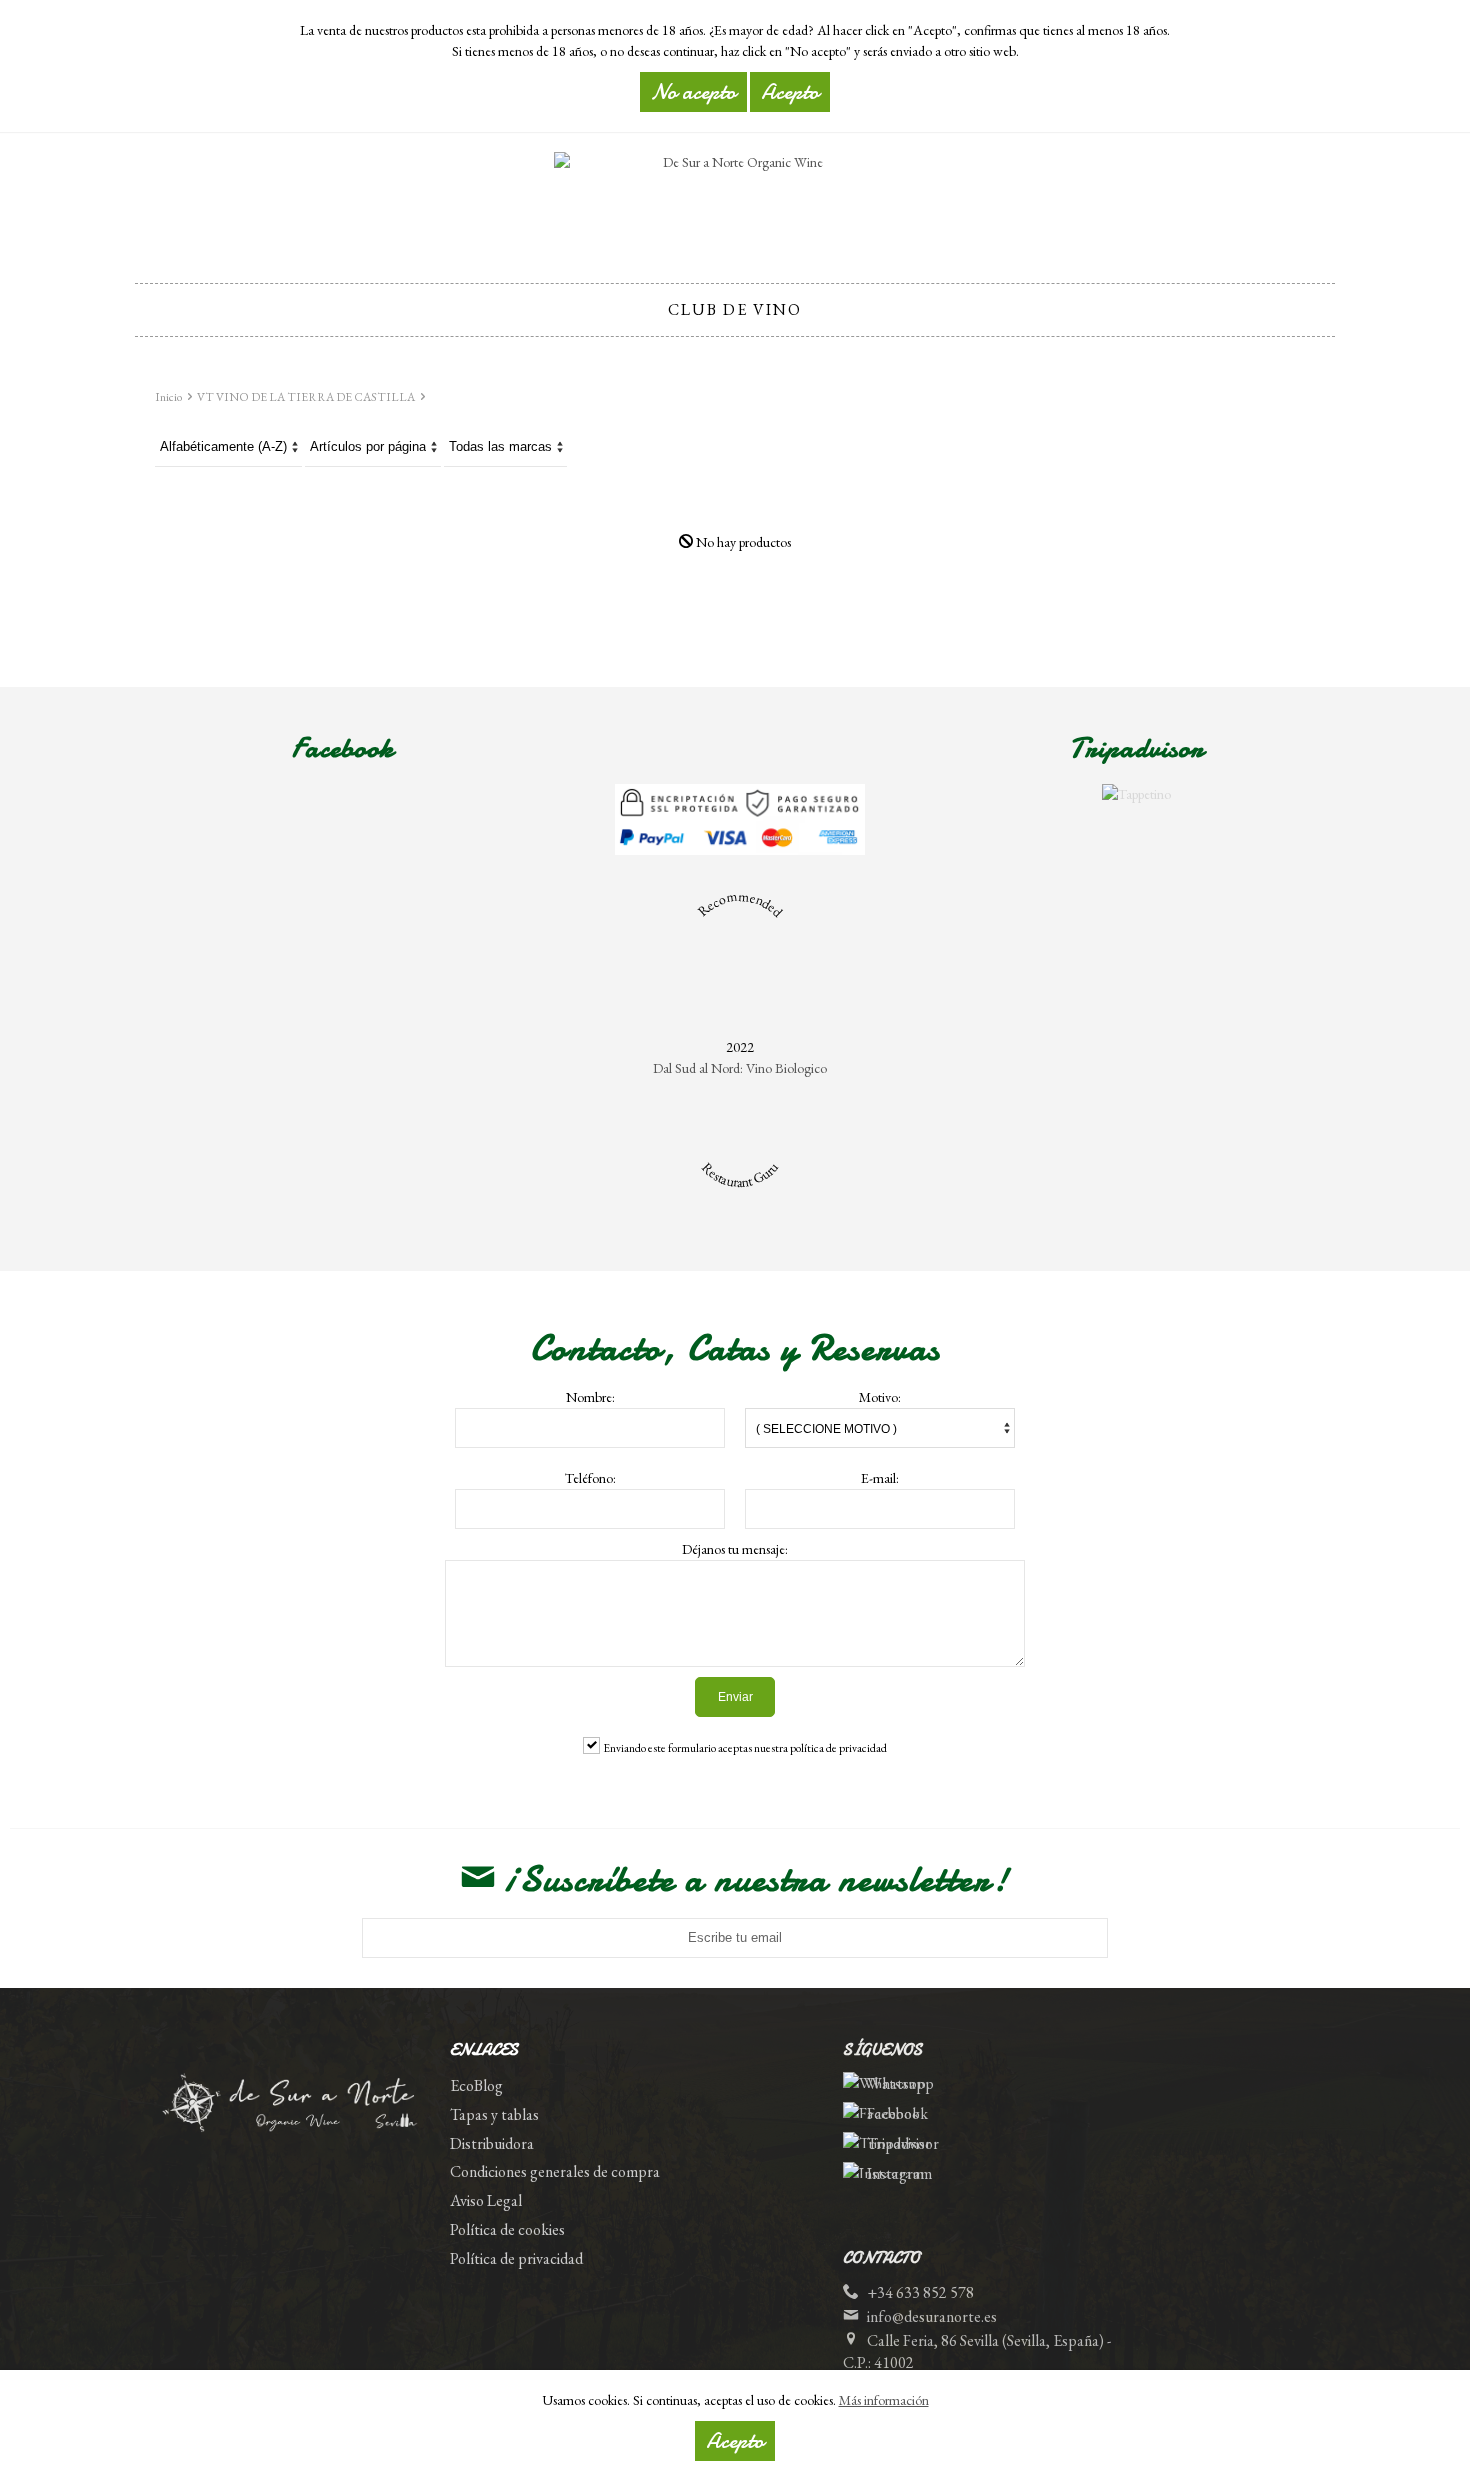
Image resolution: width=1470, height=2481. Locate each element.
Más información (884, 2400)
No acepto (693, 92)
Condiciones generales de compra (555, 2171)
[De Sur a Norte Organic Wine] (735, 202)
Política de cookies (507, 2229)
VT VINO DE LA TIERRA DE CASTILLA (306, 397)
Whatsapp (900, 2083)
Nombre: (590, 1397)
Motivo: (880, 1397)
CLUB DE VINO (735, 309)
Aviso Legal (486, 2200)
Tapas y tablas (494, 2114)
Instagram (899, 2173)
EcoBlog (476, 2085)
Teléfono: (590, 1478)
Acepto (735, 2441)
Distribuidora (492, 2143)
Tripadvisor (903, 2143)
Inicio (168, 397)
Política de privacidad (516, 2258)
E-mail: (880, 1478)
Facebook (897, 2113)
